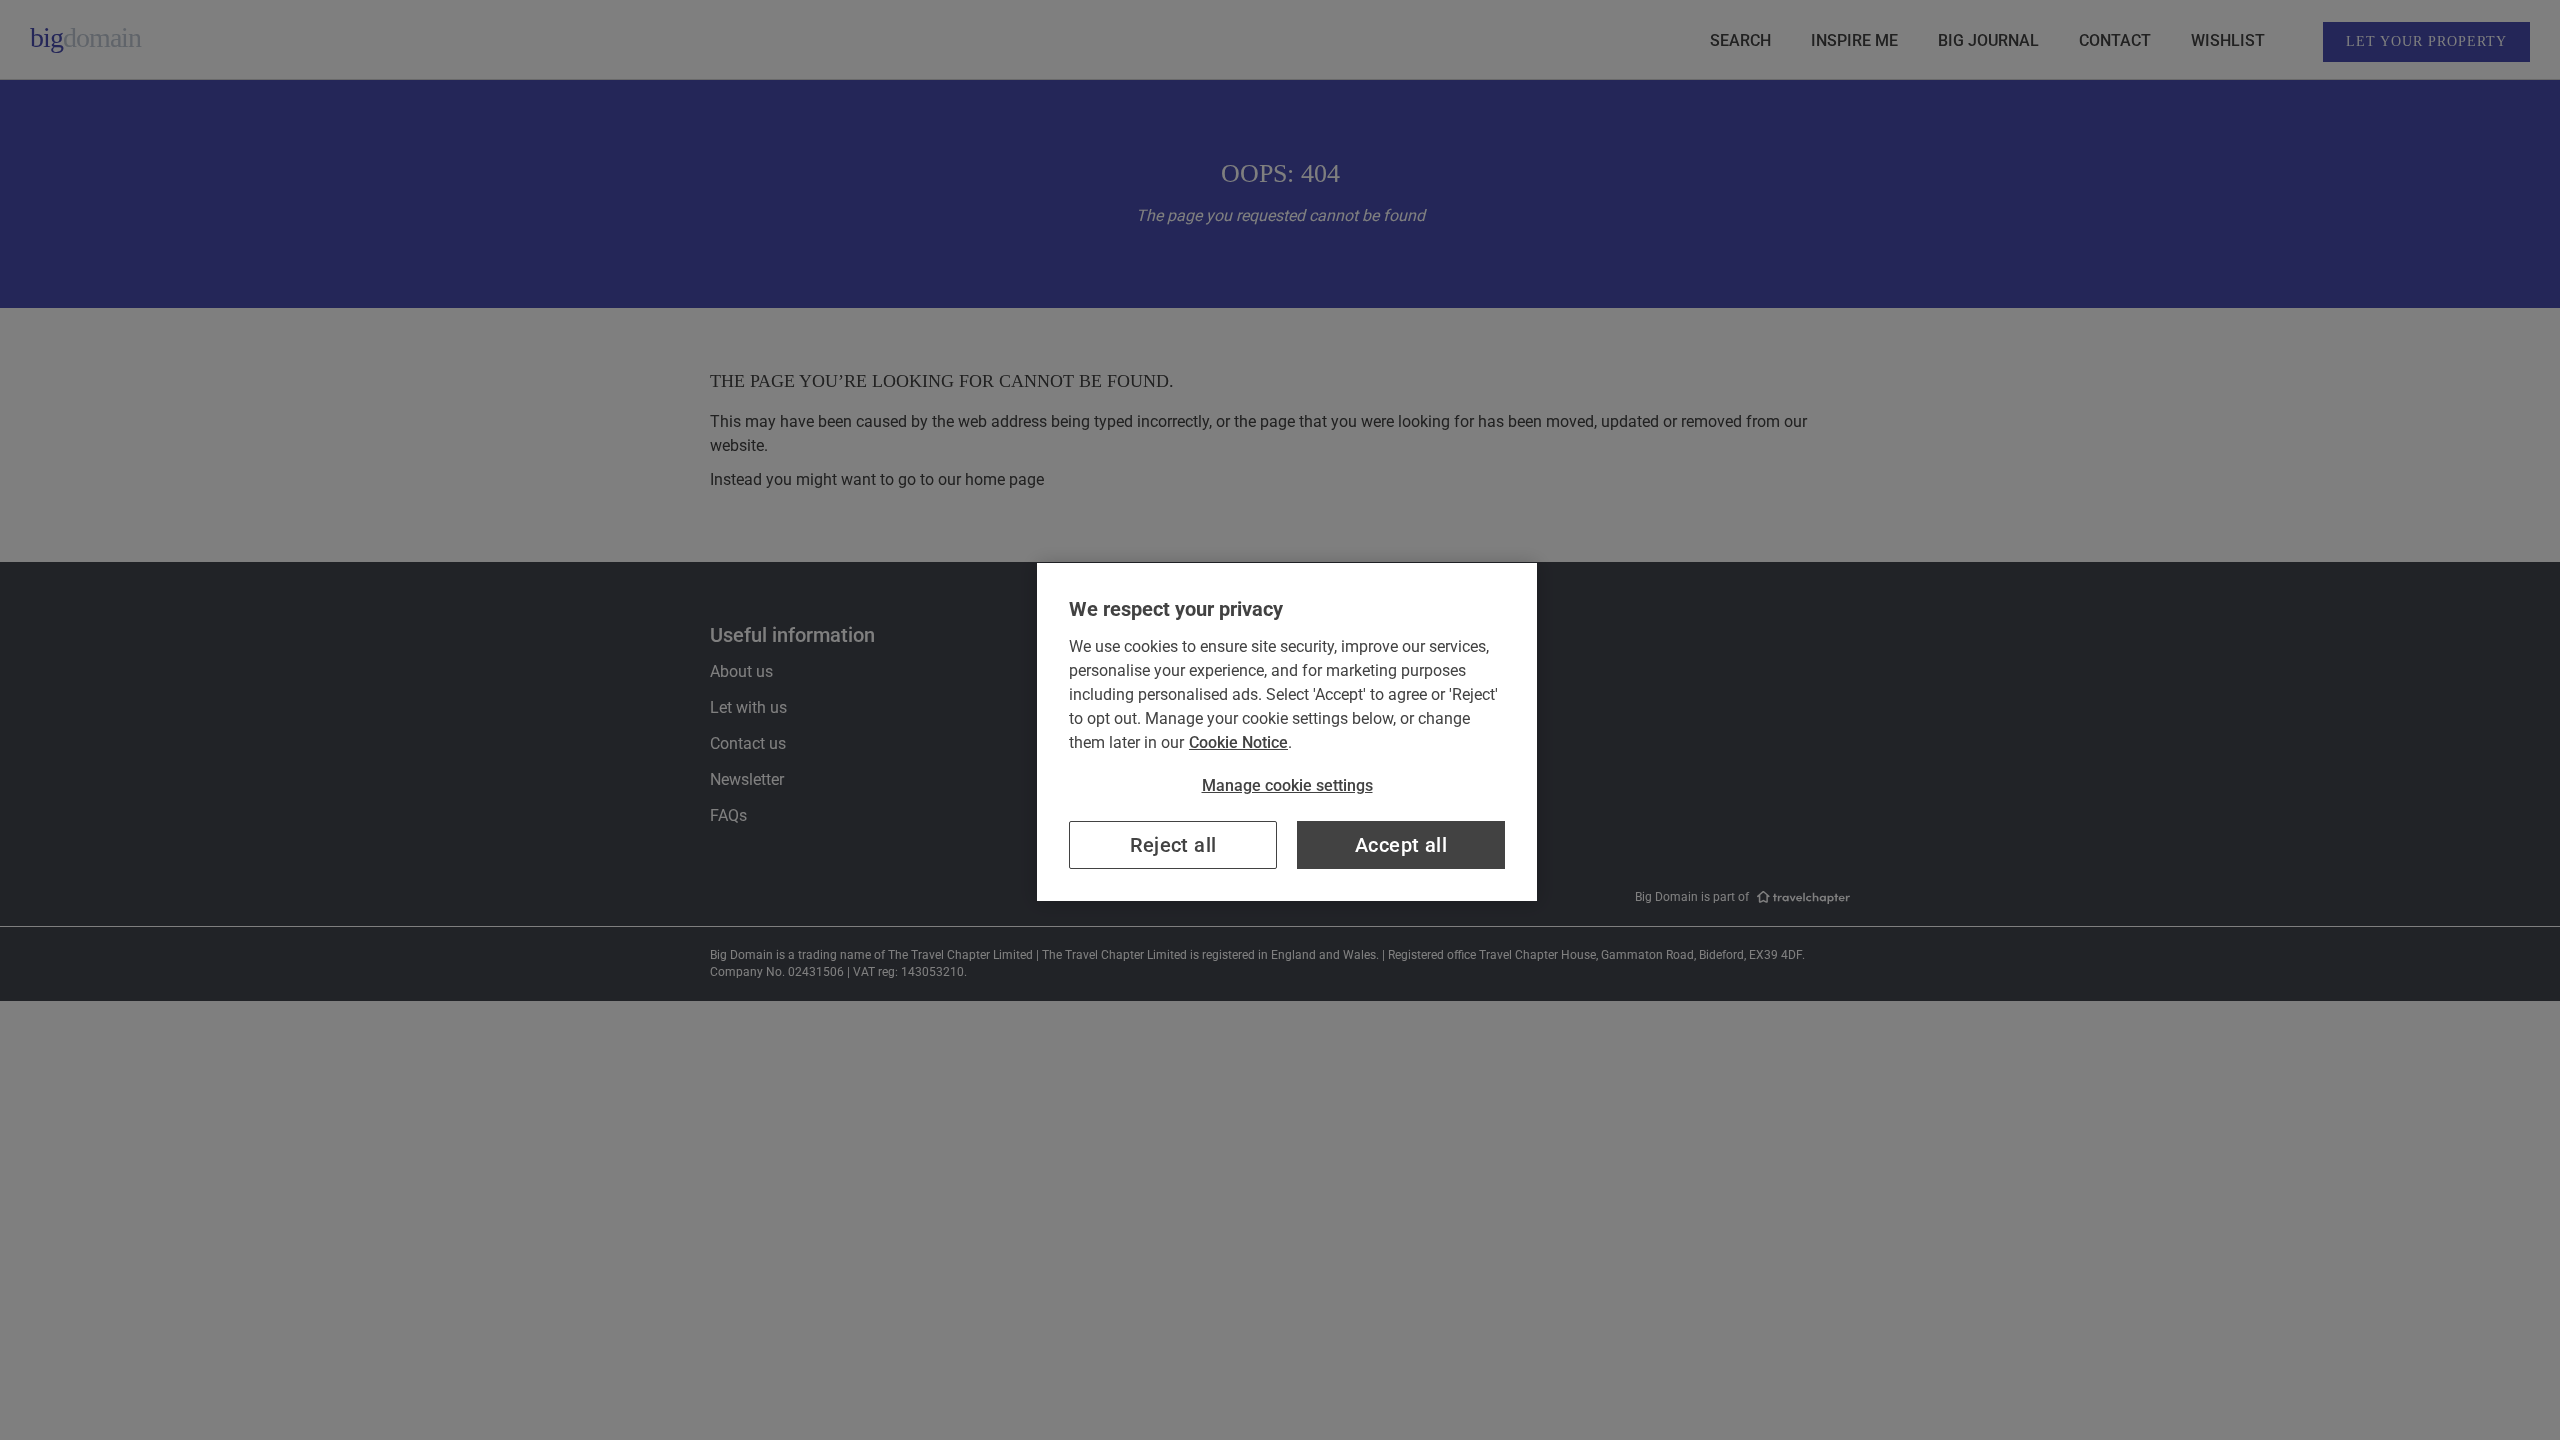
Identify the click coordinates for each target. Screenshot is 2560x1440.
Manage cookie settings (1287, 785)
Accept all (1401, 845)
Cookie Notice (1238, 742)
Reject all (1173, 845)
